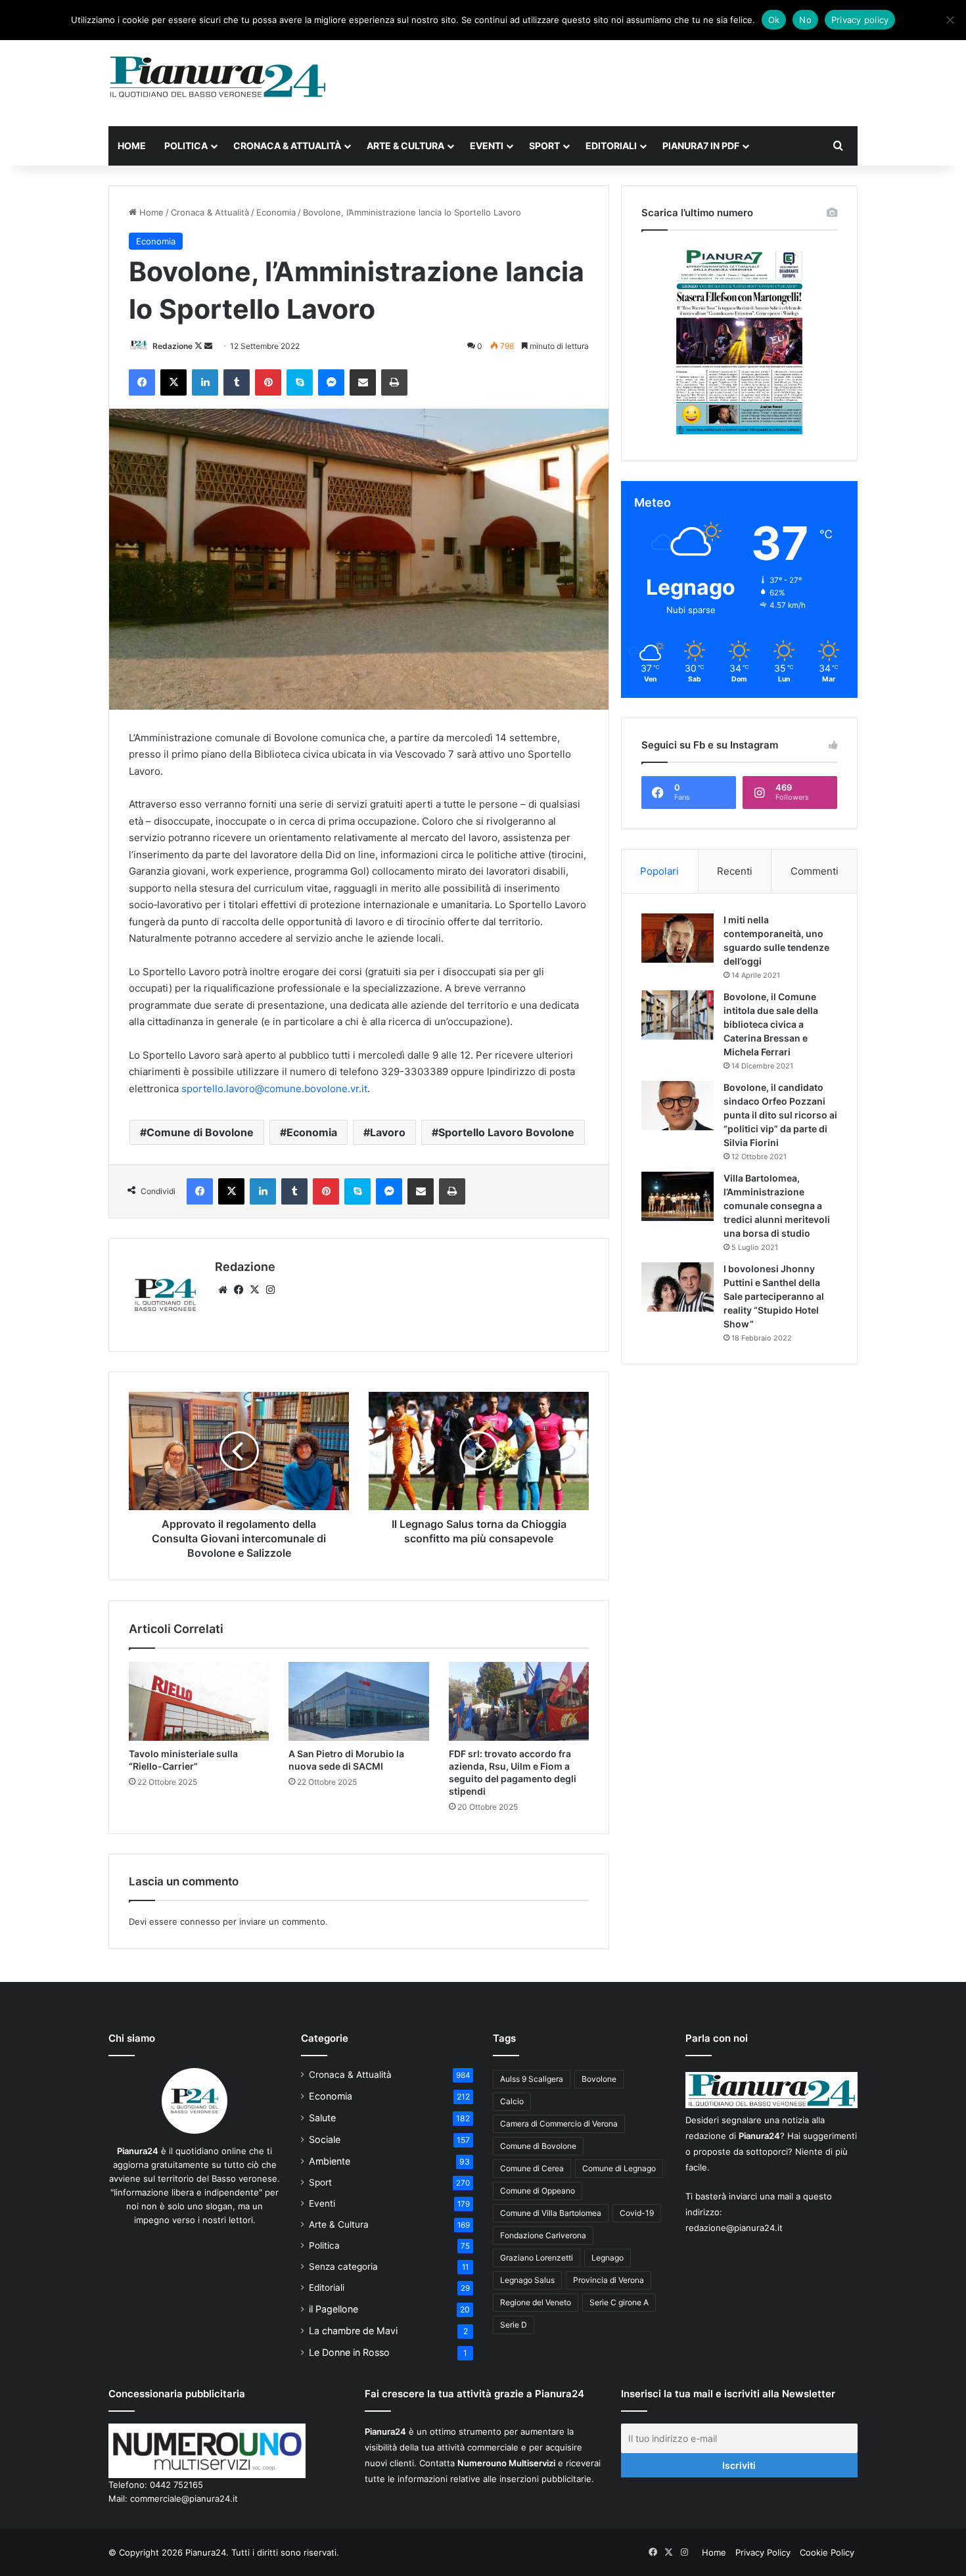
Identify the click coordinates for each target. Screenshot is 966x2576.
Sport (544, 146)
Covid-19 (637, 2213)
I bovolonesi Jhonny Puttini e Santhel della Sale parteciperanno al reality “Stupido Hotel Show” (774, 1296)
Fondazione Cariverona (543, 2235)
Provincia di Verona (609, 2280)
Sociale (325, 2139)
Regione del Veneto (536, 2302)
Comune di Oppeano (538, 2191)
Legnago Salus (527, 2280)
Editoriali (611, 146)
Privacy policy (860, 20)
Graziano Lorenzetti (537, 2258)
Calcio (512, 2101)
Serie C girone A (619, 2302)
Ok (774, 20)
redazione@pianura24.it (734, 2228)
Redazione (172, 346)
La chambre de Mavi (353, 2331)
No (805, 20)
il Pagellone (333, 2309)
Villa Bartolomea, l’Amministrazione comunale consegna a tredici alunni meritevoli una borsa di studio (777, 1206)
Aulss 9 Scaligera (532, 2079)
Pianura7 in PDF (701, 146)
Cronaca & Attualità (287, 146)
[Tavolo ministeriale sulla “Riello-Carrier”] (199, 1701)
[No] (950, 20)
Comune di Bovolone (200, 1132)
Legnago (608, 2258)
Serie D (514, 2325)
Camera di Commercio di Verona (559, 2124)
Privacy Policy (763, 2552)
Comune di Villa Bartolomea (551, 2213)
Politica (186, 146)
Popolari (659, 871)
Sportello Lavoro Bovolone (506, 1132)
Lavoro (388, 1132)
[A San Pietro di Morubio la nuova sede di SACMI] (358, 1701)
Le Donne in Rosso (349, 2352)
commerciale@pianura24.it (184, 2498)
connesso (200, 1921)
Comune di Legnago (619, 2168)
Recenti (735, 871)
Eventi (487, 146)
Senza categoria (343, 2266)
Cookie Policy (827, 2552)
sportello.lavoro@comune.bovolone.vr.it (274, 1089)
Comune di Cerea (532, 2168)
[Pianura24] (218, 77)
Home (132, 146)
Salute (322, 2118)
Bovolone (599, 2079)
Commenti (815, 871)
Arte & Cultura (405, 146)
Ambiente (330, 2161)
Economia (276, 212)
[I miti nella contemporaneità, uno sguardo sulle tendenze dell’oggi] (678, 938)
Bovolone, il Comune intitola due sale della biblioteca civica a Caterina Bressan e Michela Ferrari (771, 1024)
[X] (254, 1290)
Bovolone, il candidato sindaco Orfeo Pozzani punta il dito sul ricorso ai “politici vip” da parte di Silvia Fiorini (780, 1115)
